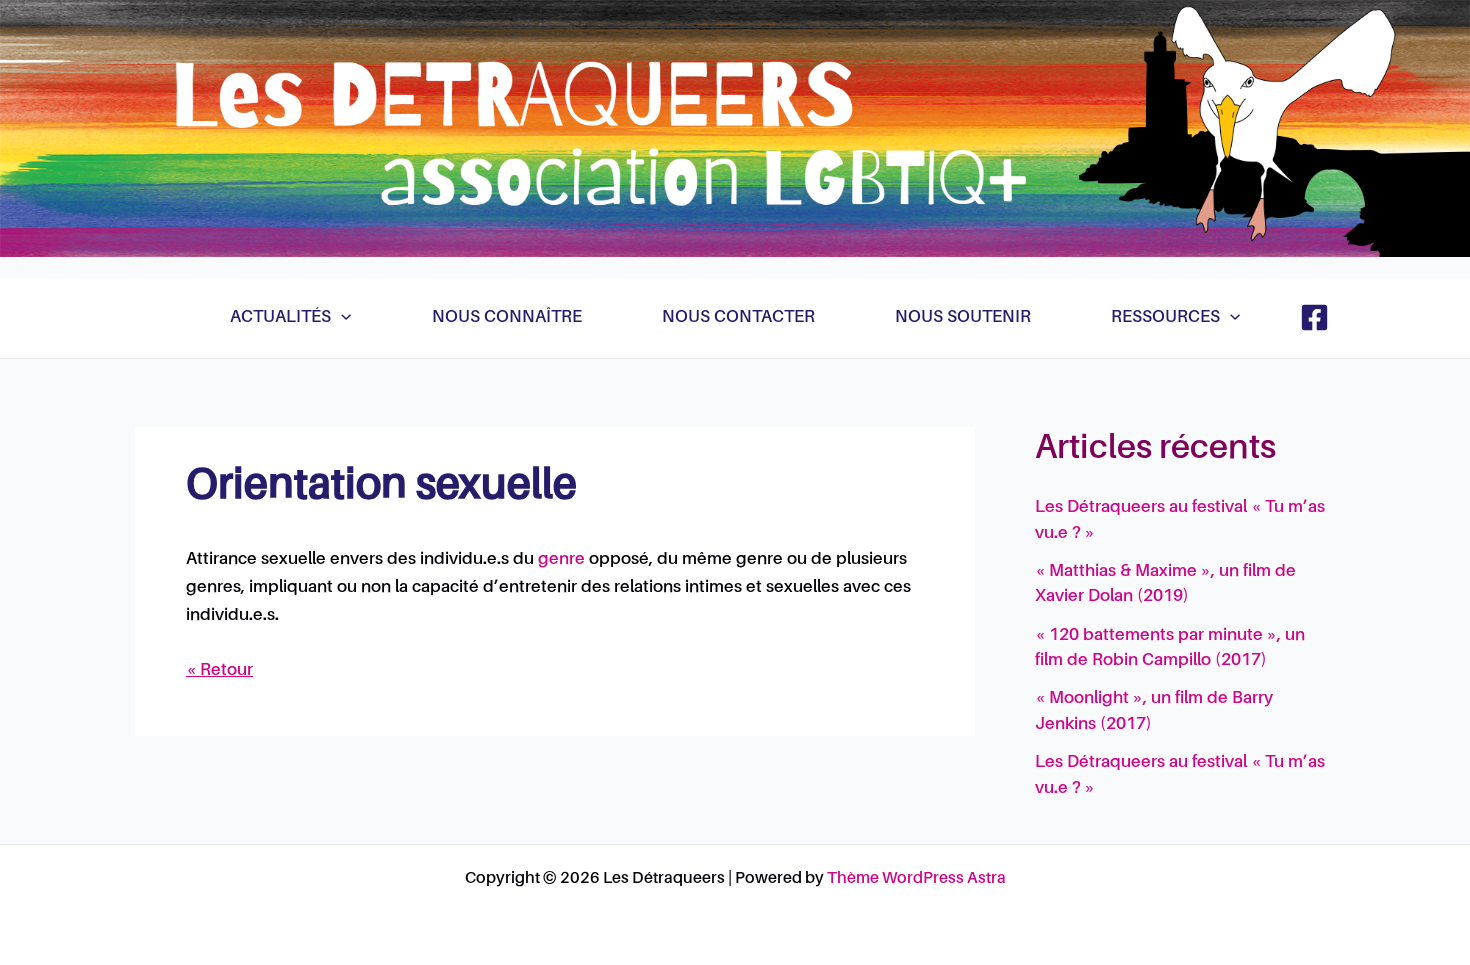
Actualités (280, 317)
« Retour (219, 670)
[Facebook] (1314, 317)
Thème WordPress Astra (916, 879)
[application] (341, 318)
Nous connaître (507, 317)
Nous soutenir (963, 317)
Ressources (1165, 317)
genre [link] (561, 559)
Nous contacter (738, 317)
